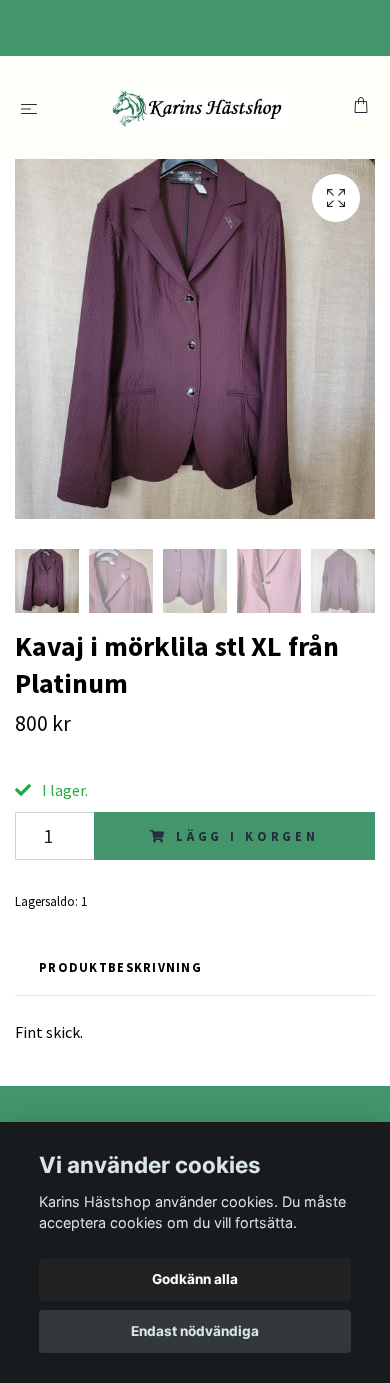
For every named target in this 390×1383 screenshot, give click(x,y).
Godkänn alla (195, 1279)
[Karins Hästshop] (199, 107)
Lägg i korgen (247, 836)
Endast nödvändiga (195, 1331)
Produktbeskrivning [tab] (120, 967)
